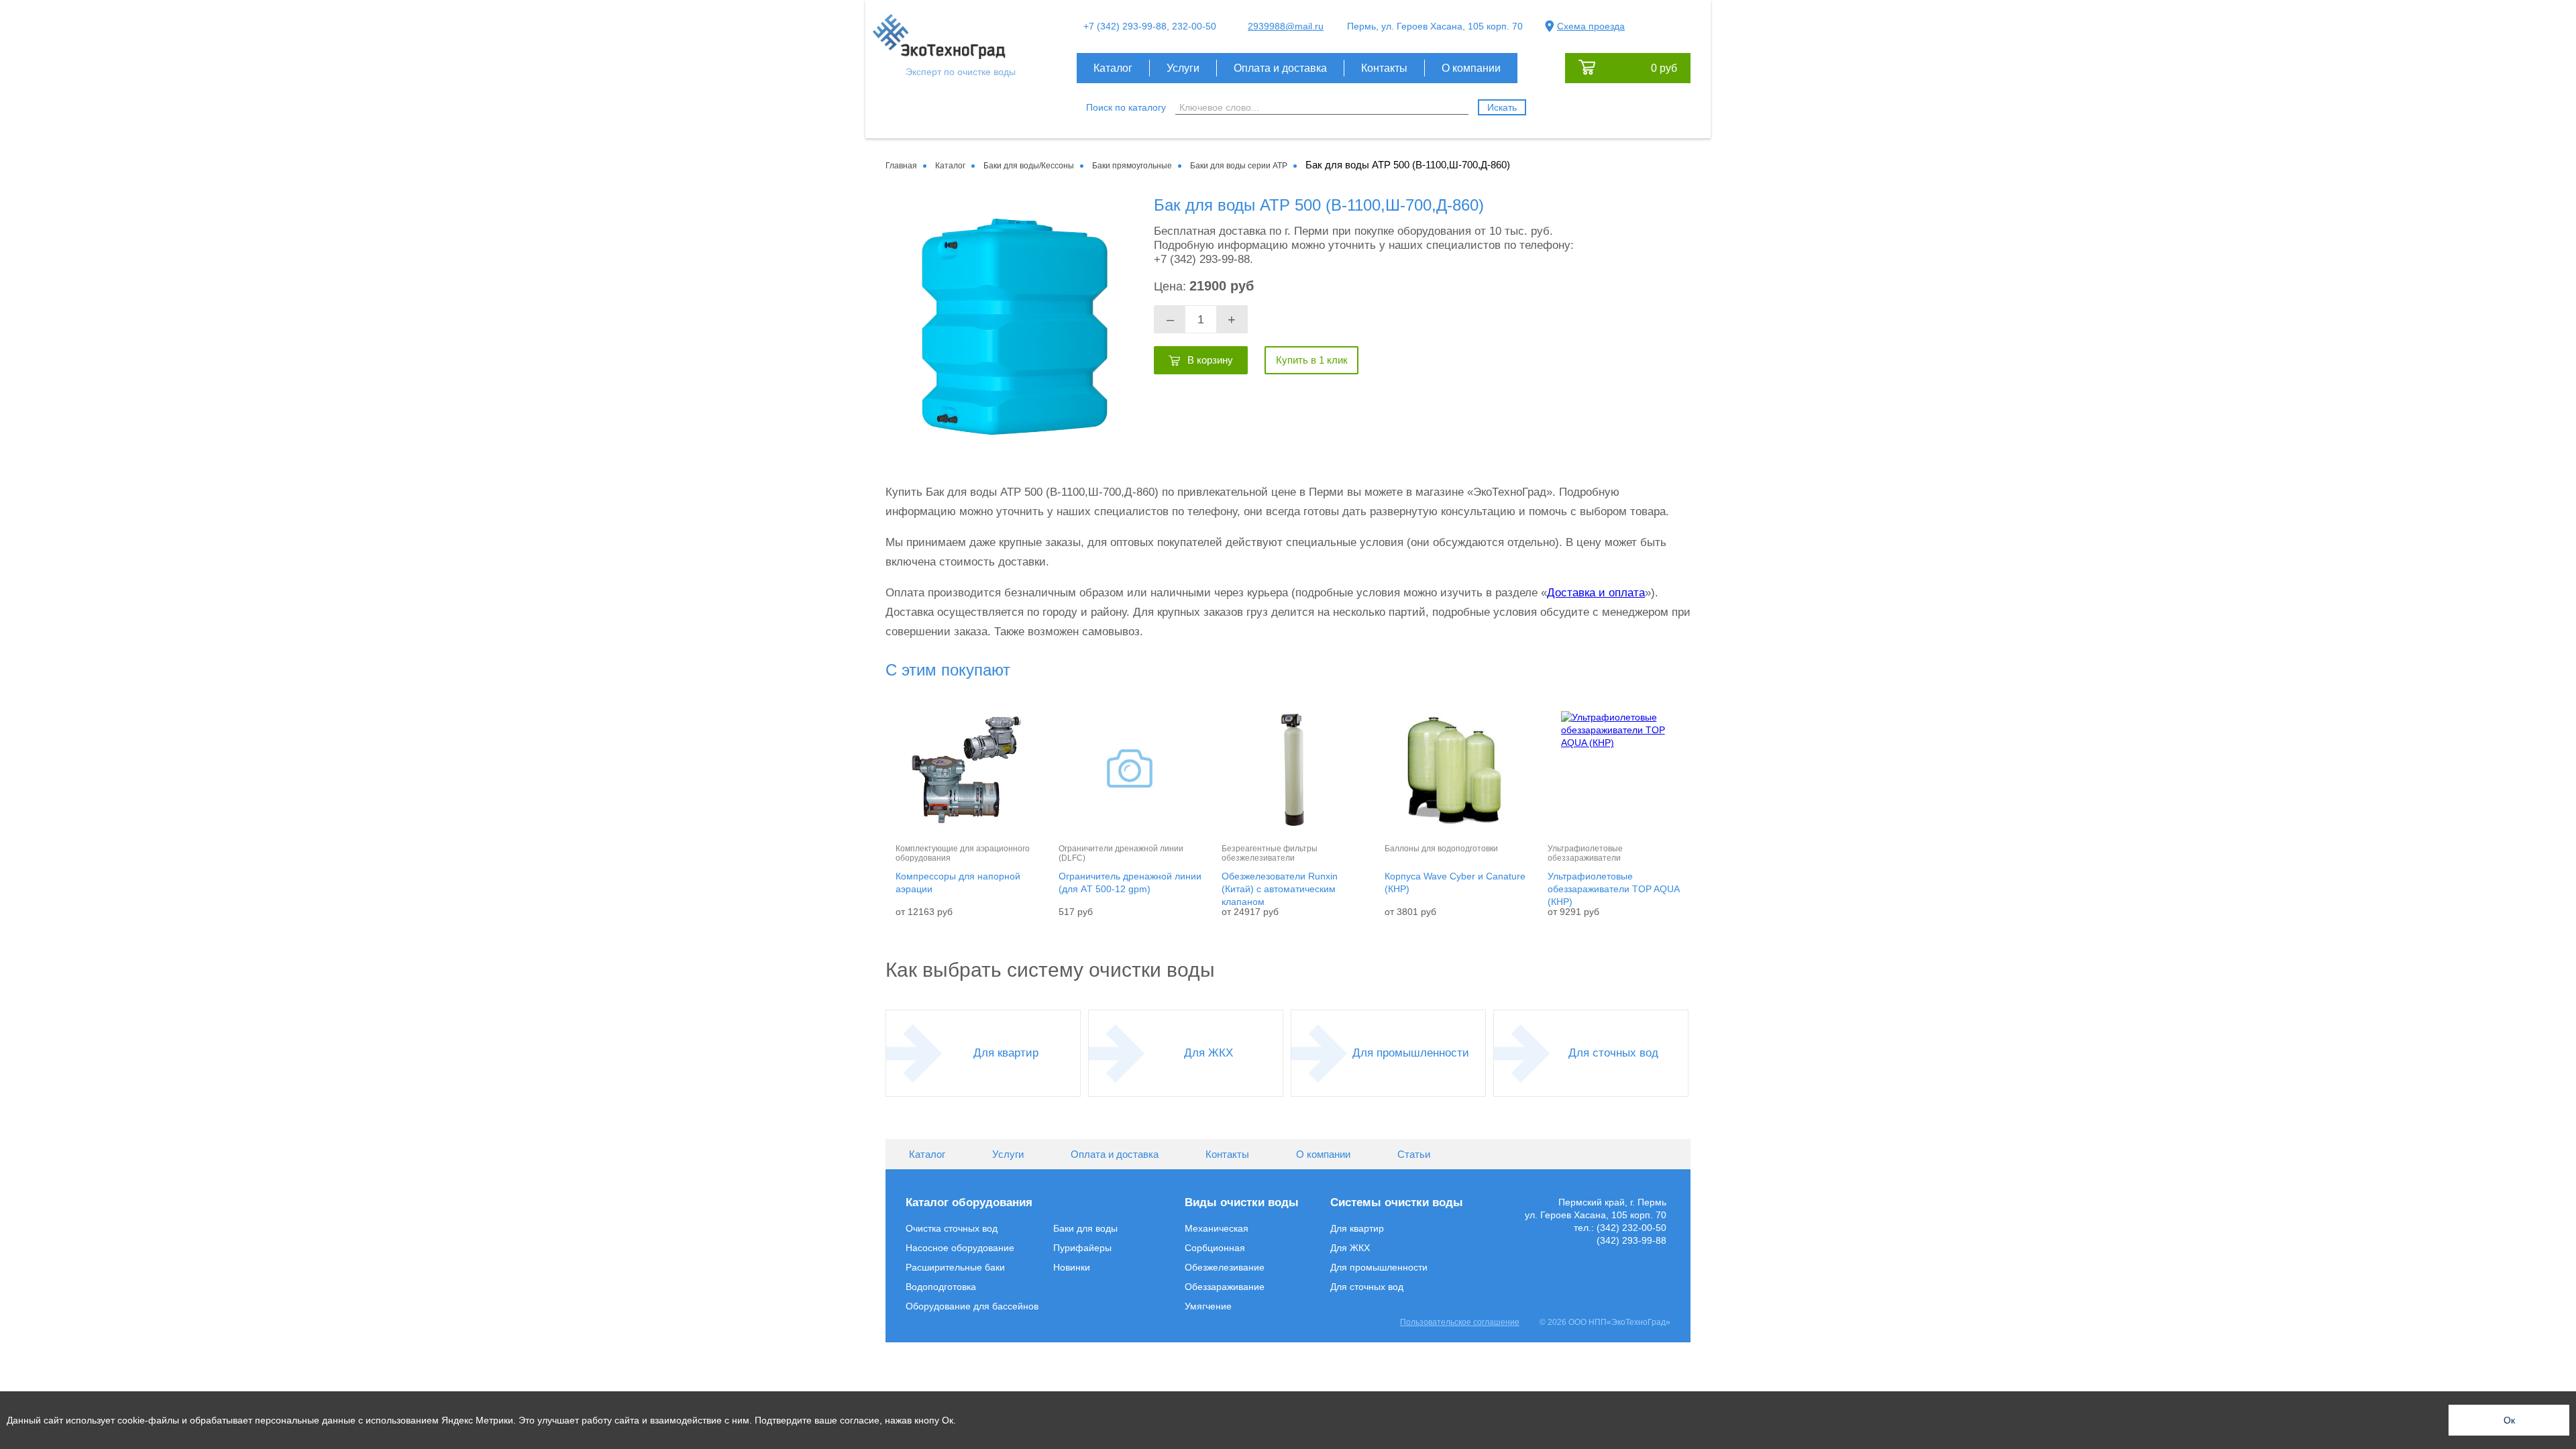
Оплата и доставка (1280, 68)
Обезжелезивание (1225, 1267)
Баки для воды (1085, 1228)
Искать (1502, 107)
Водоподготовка (941, 1287)
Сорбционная (1215, 1248)
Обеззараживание (1225, 1287)
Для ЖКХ (1209, 1053)
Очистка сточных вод (952, 1228)
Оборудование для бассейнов (972, 1306)
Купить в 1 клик (1312, 360)
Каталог (1113, 68)
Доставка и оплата (1596, 593)
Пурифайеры (1082, 1248)
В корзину (1210, 360)
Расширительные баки (955, 1267)
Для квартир (1006, 1053)
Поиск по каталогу (1126, 107)
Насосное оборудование (960, 1248)
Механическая (1217, 1228)
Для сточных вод (1613, 1053)
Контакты (1384, 68)
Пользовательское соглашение (1460, 1322)
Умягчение (1208, 1306)
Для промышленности (1411, 1053)
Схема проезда (1591, 26)
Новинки (1072, 1267)
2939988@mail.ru (1286, 26)
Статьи (1414, 1154)
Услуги (1183, 68)
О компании (1471, 68)
